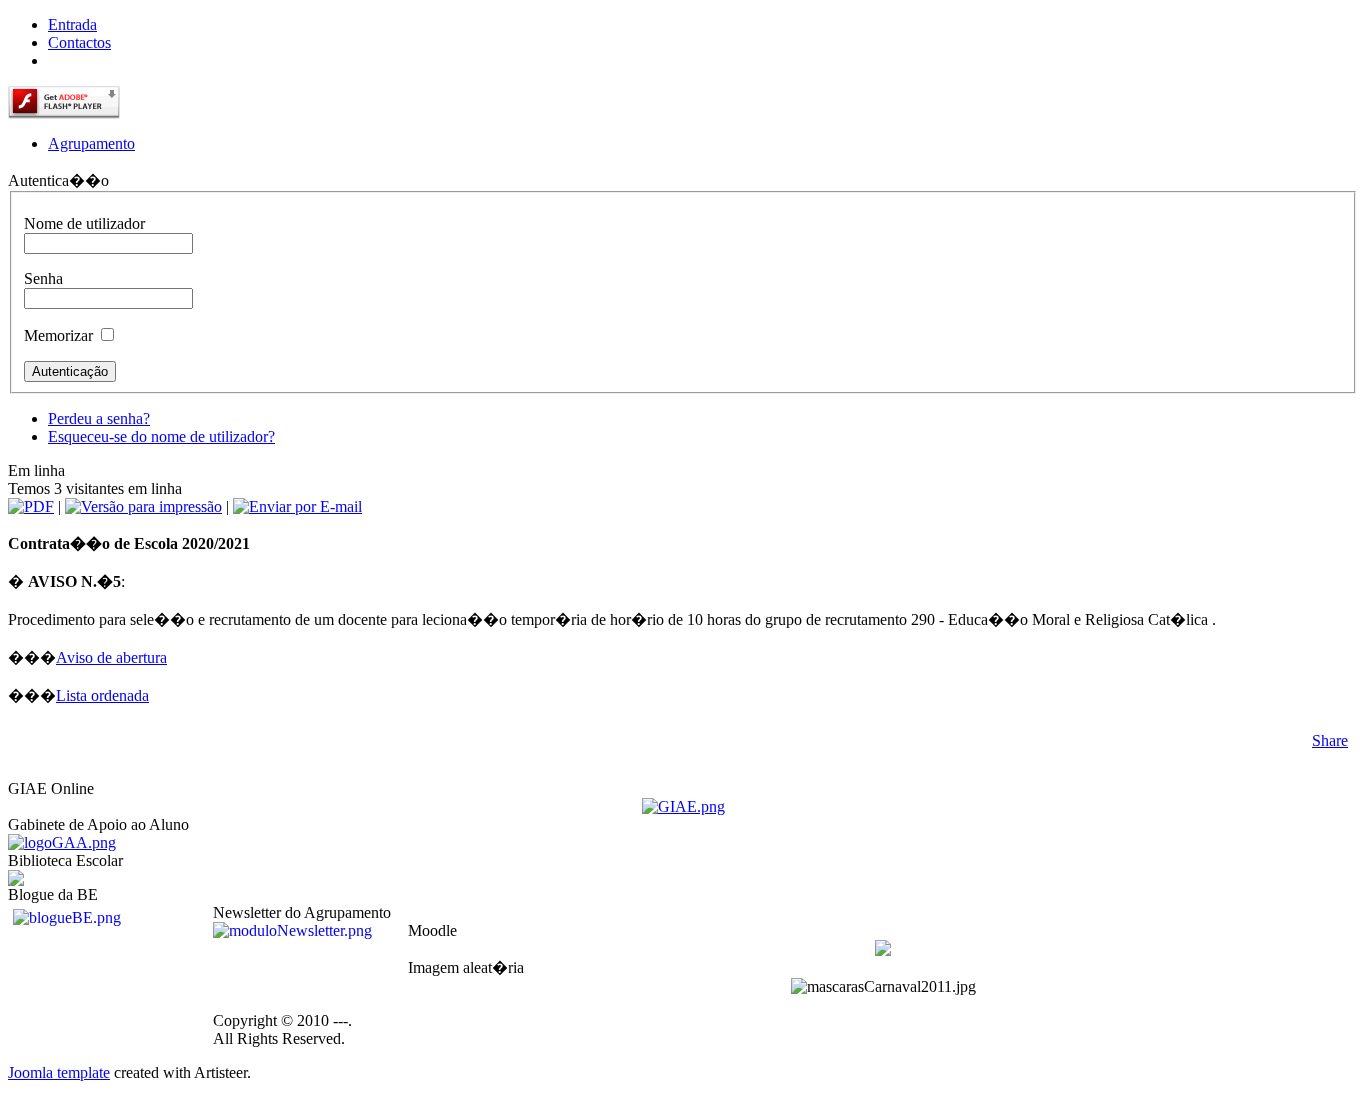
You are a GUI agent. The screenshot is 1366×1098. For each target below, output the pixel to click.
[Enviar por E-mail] (297, 506)
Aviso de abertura (111, 657)
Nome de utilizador (84, 223)
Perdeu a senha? (99, 418)
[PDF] (31, 506)
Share (1330, 740)
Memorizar (58, 335)
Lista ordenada (102, 695)
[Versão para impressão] (143, 506)
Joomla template (59, 1072)
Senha (43, 278)
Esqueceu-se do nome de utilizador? (161, 436)
